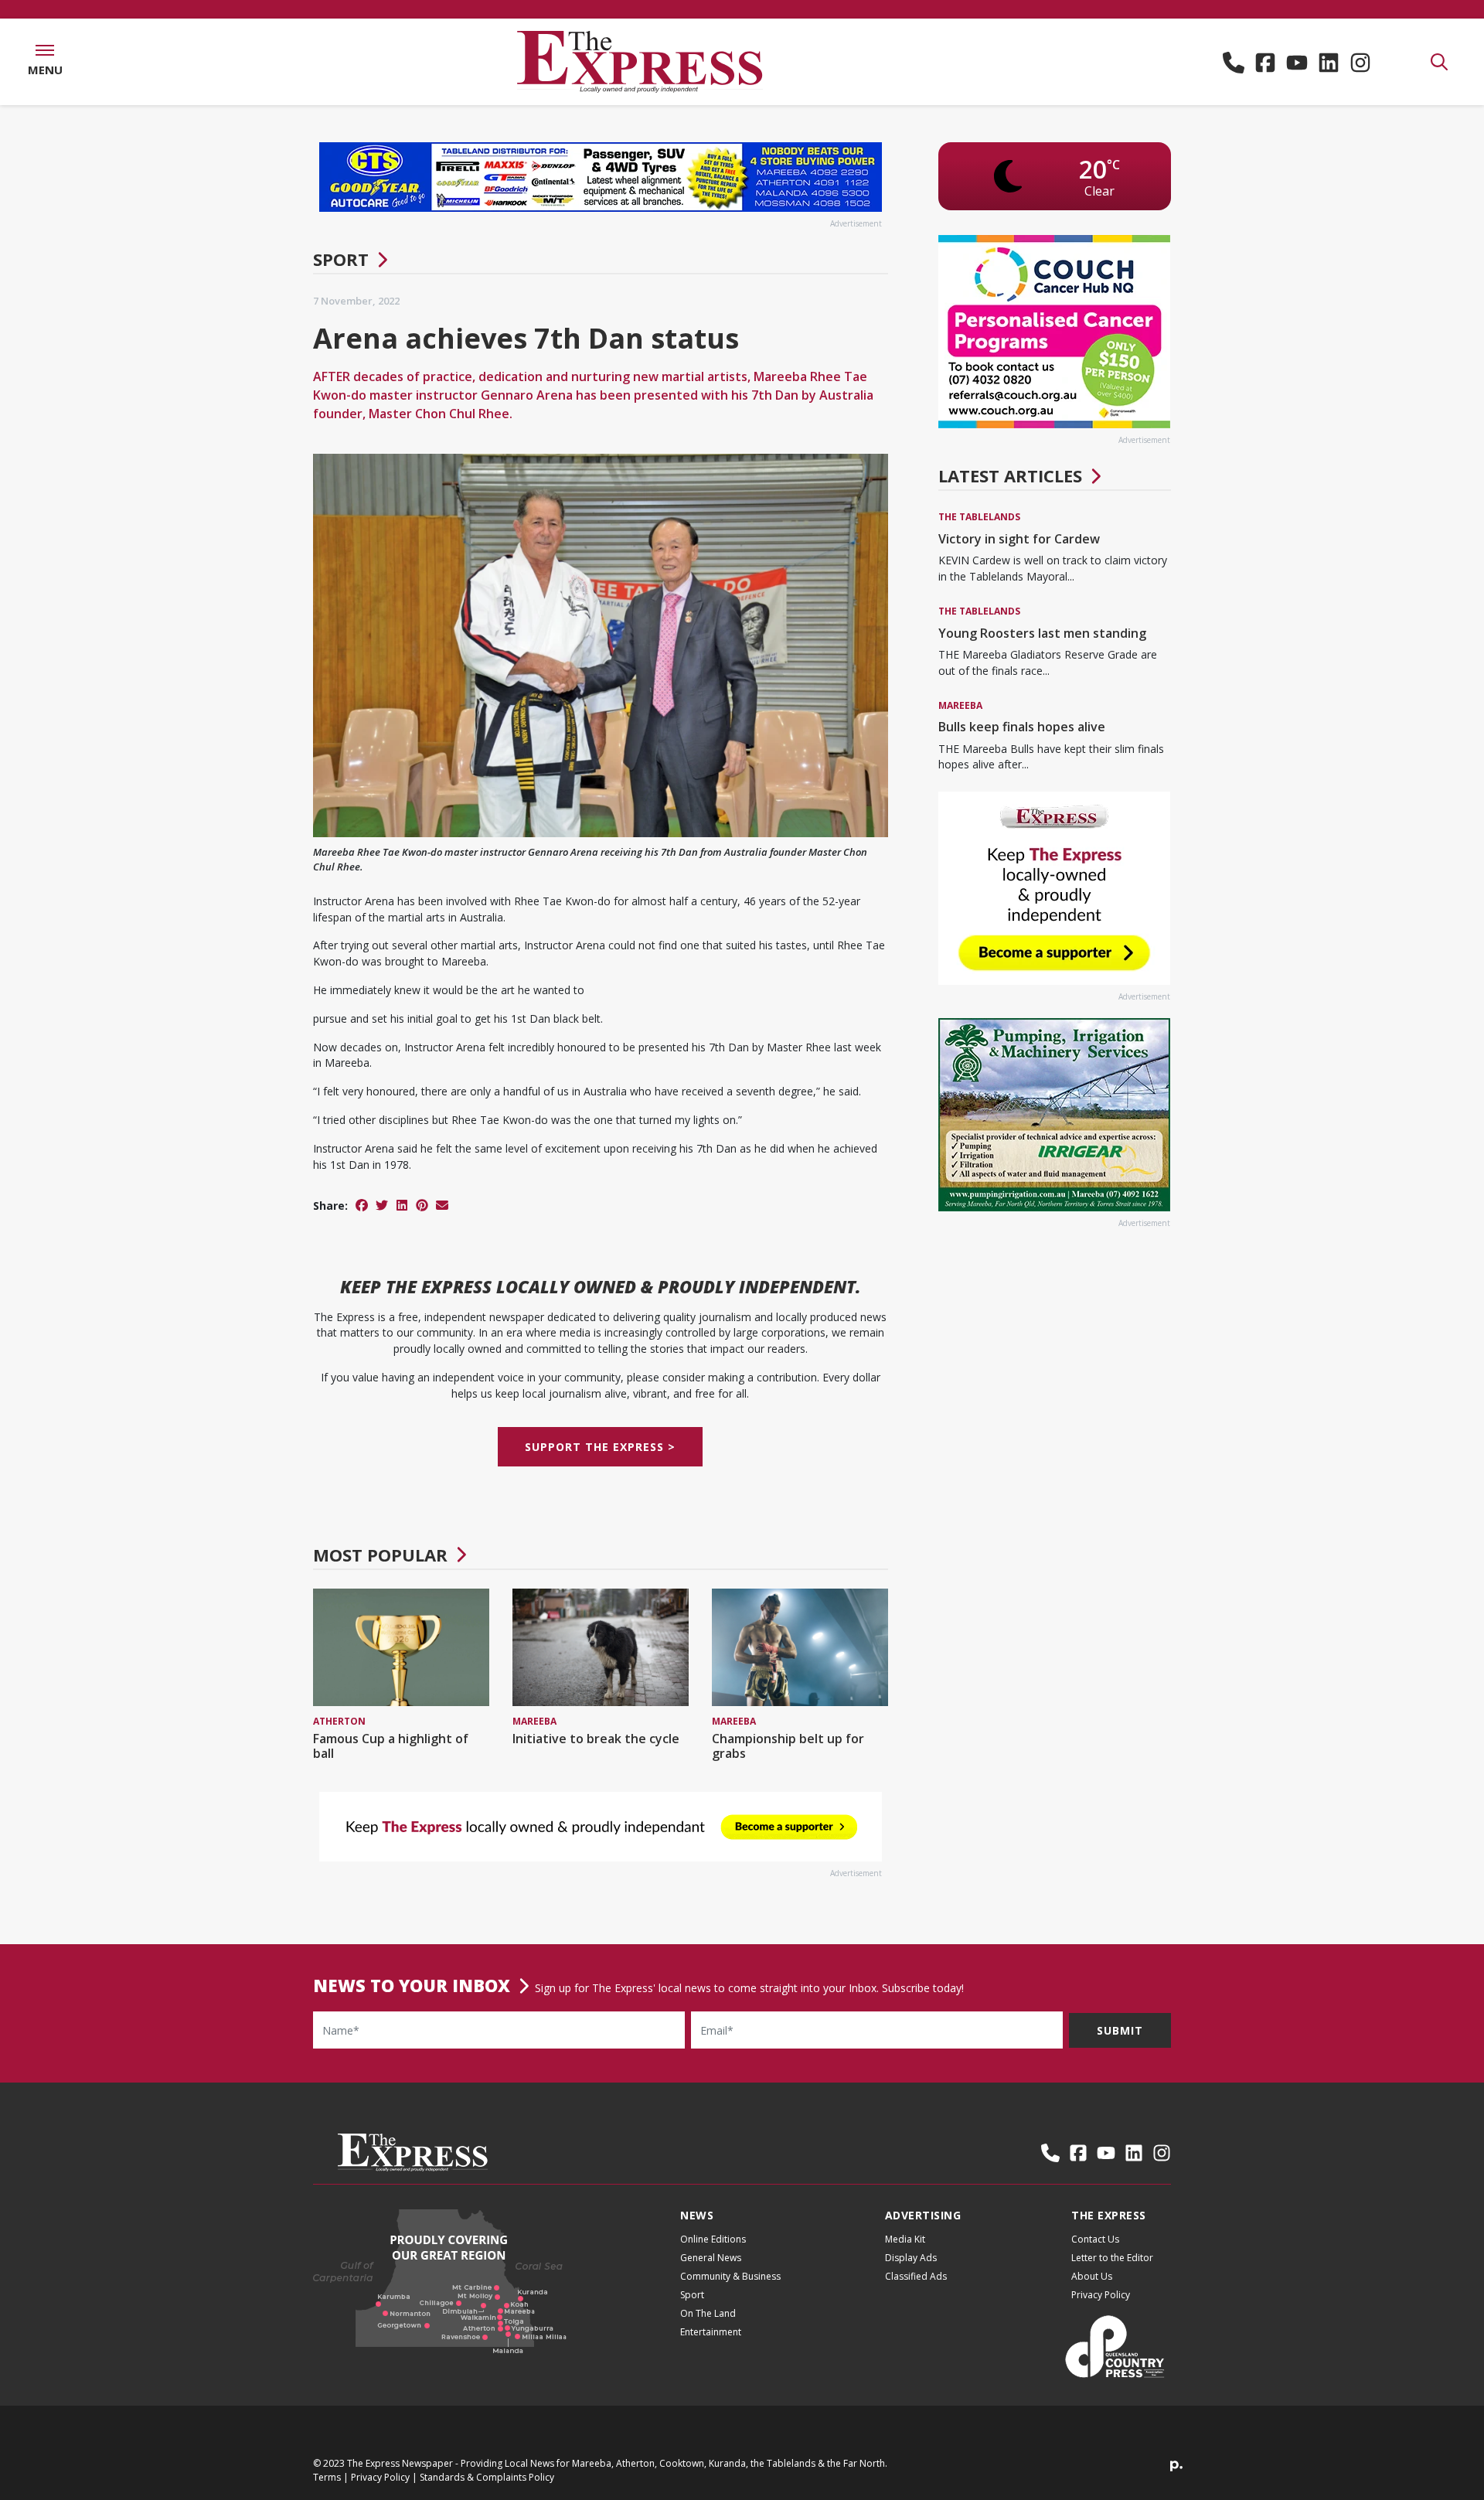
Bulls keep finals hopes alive (1022, 727)
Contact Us (1095, 2239)
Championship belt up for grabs (788, 1746)
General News (711, 2258)
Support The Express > (600, 1447)
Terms (327, 2477)
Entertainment (711, 2332)
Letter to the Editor (1112, 2258)
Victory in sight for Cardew (1019, 539)
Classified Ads (916, 2276)
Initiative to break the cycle (596, 1739)
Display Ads (911, 2258)
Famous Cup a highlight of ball (391, 1746)
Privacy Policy (1101, 2295)
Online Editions (713, 2239)
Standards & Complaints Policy (487, 2477)
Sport (341, 259)
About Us (1092, 2276)
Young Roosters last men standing (1042, 633)
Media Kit (905, 2239)
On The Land (708, 2313)
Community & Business (730, 2276)
